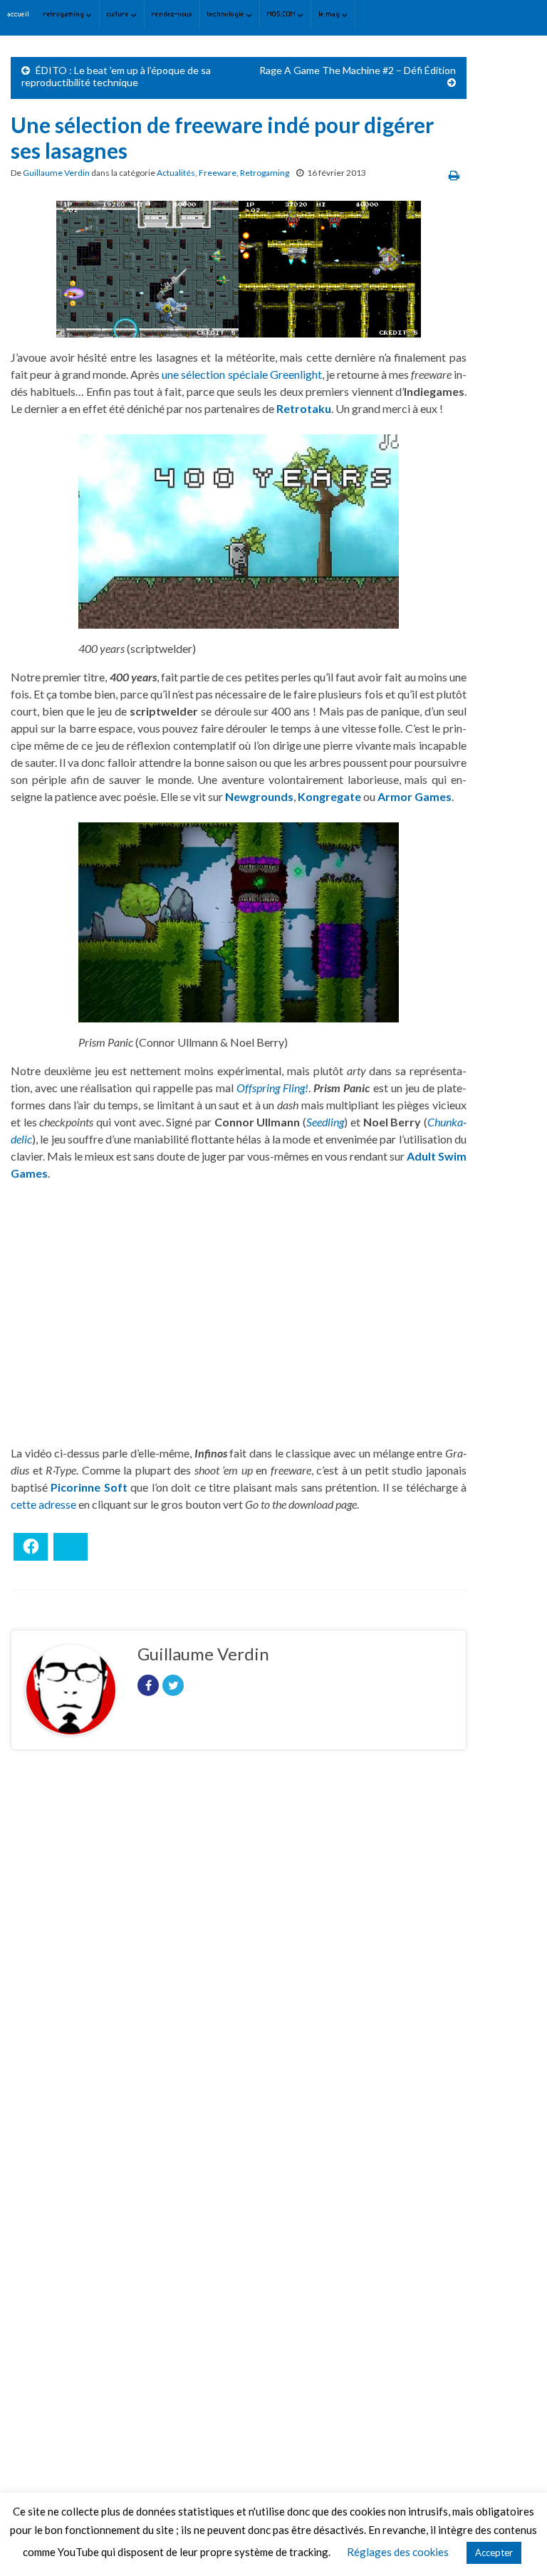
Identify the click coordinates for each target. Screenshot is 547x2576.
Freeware (218, 173)
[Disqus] (239, 1957)
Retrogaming (265, 173)
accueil (18, 14)
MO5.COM (282, 14)
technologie (227, 14)
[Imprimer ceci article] (454, 175)
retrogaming (65, 14)
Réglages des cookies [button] (398, 2552)
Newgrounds (259, 796)
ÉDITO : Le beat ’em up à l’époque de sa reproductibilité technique (116, 76)
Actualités (176, 173)
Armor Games (415, 796)
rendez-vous (172, 14)
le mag (330, 14)
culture (119, 14)
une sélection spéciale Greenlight (241, 374)
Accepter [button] (494, 2553)
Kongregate (329, 796)
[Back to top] (515, 2544)
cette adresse (43, 1504)
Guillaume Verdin (56, 173)
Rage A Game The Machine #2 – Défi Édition (358, 70)
